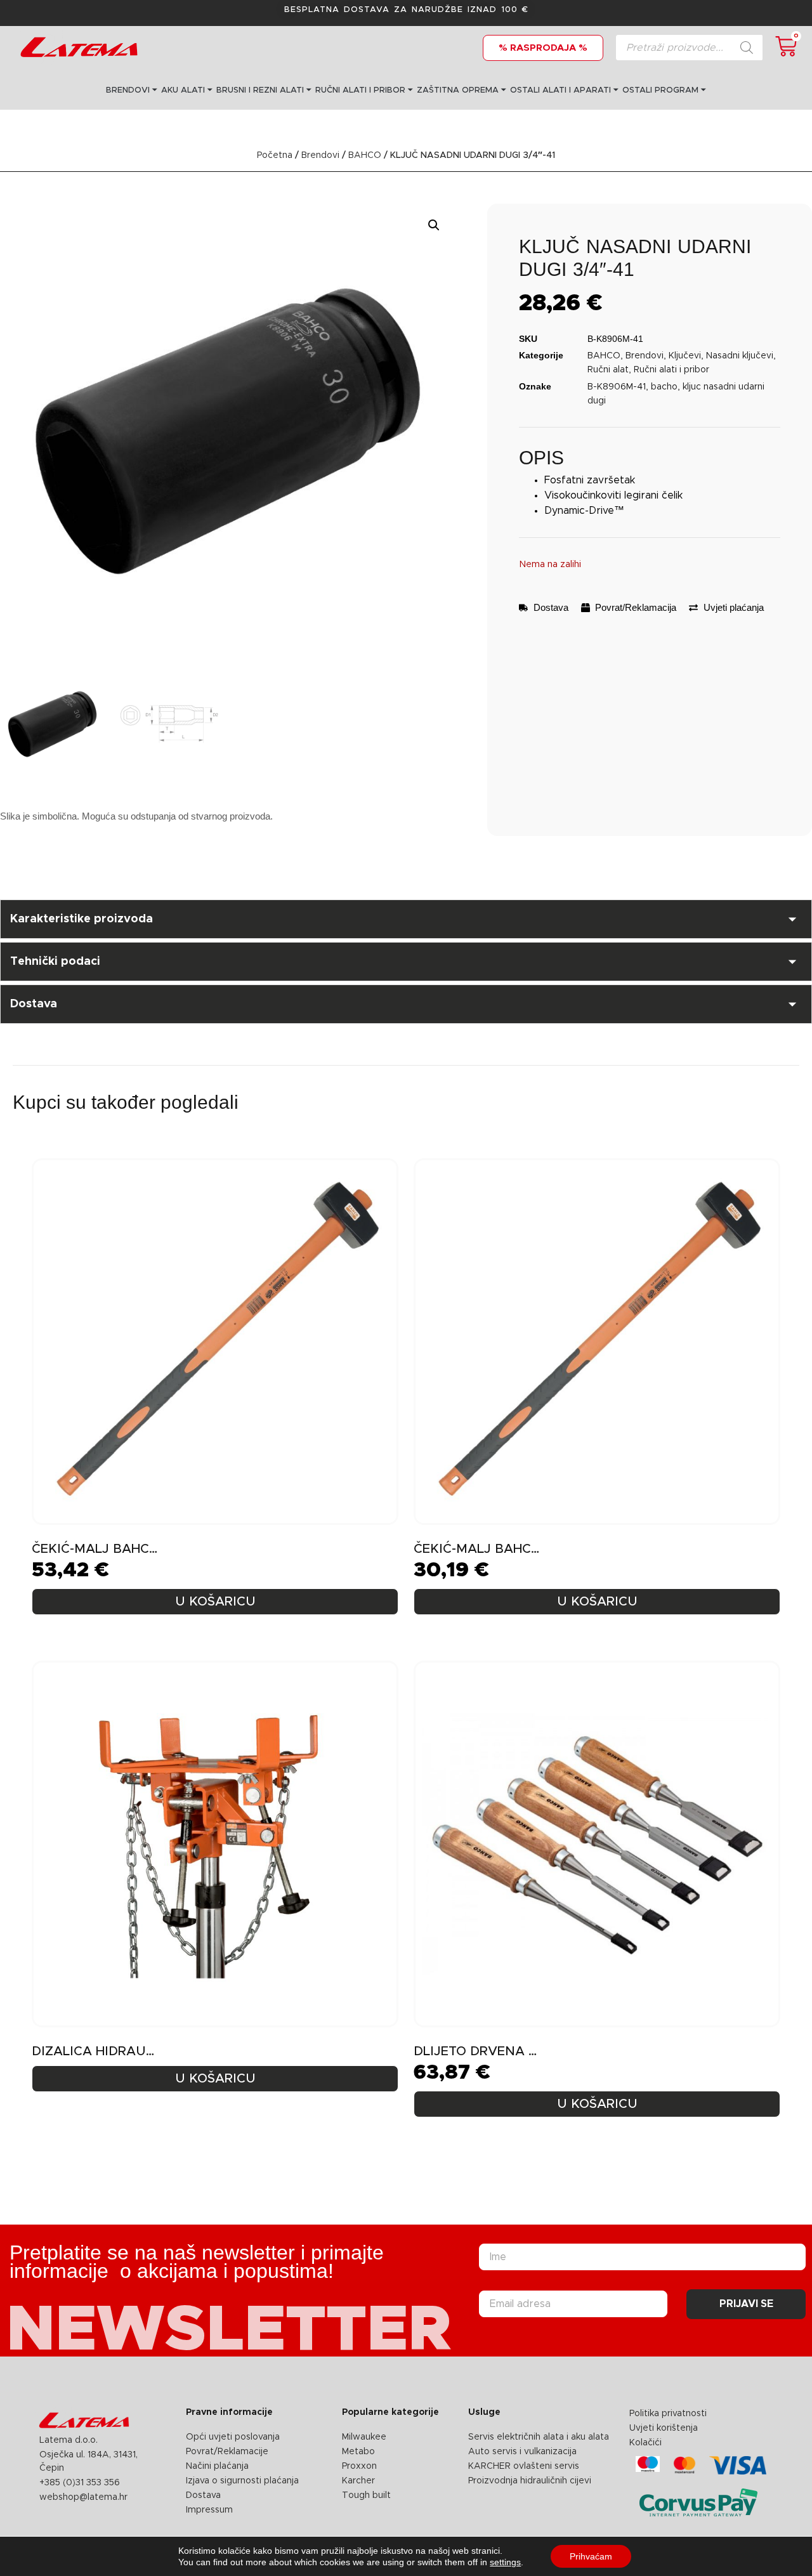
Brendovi (320, 155)
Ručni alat (608, 370)
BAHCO (365, 155)
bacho (664, 387)
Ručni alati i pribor (671, 370)
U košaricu (215, 1602)
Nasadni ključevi (740, 356)
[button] (434, 225)
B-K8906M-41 (617, 387)
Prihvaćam (591, 2556)
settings (505, 2562)
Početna (275, 155)
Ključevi (685, 356)
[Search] (747, 48)
